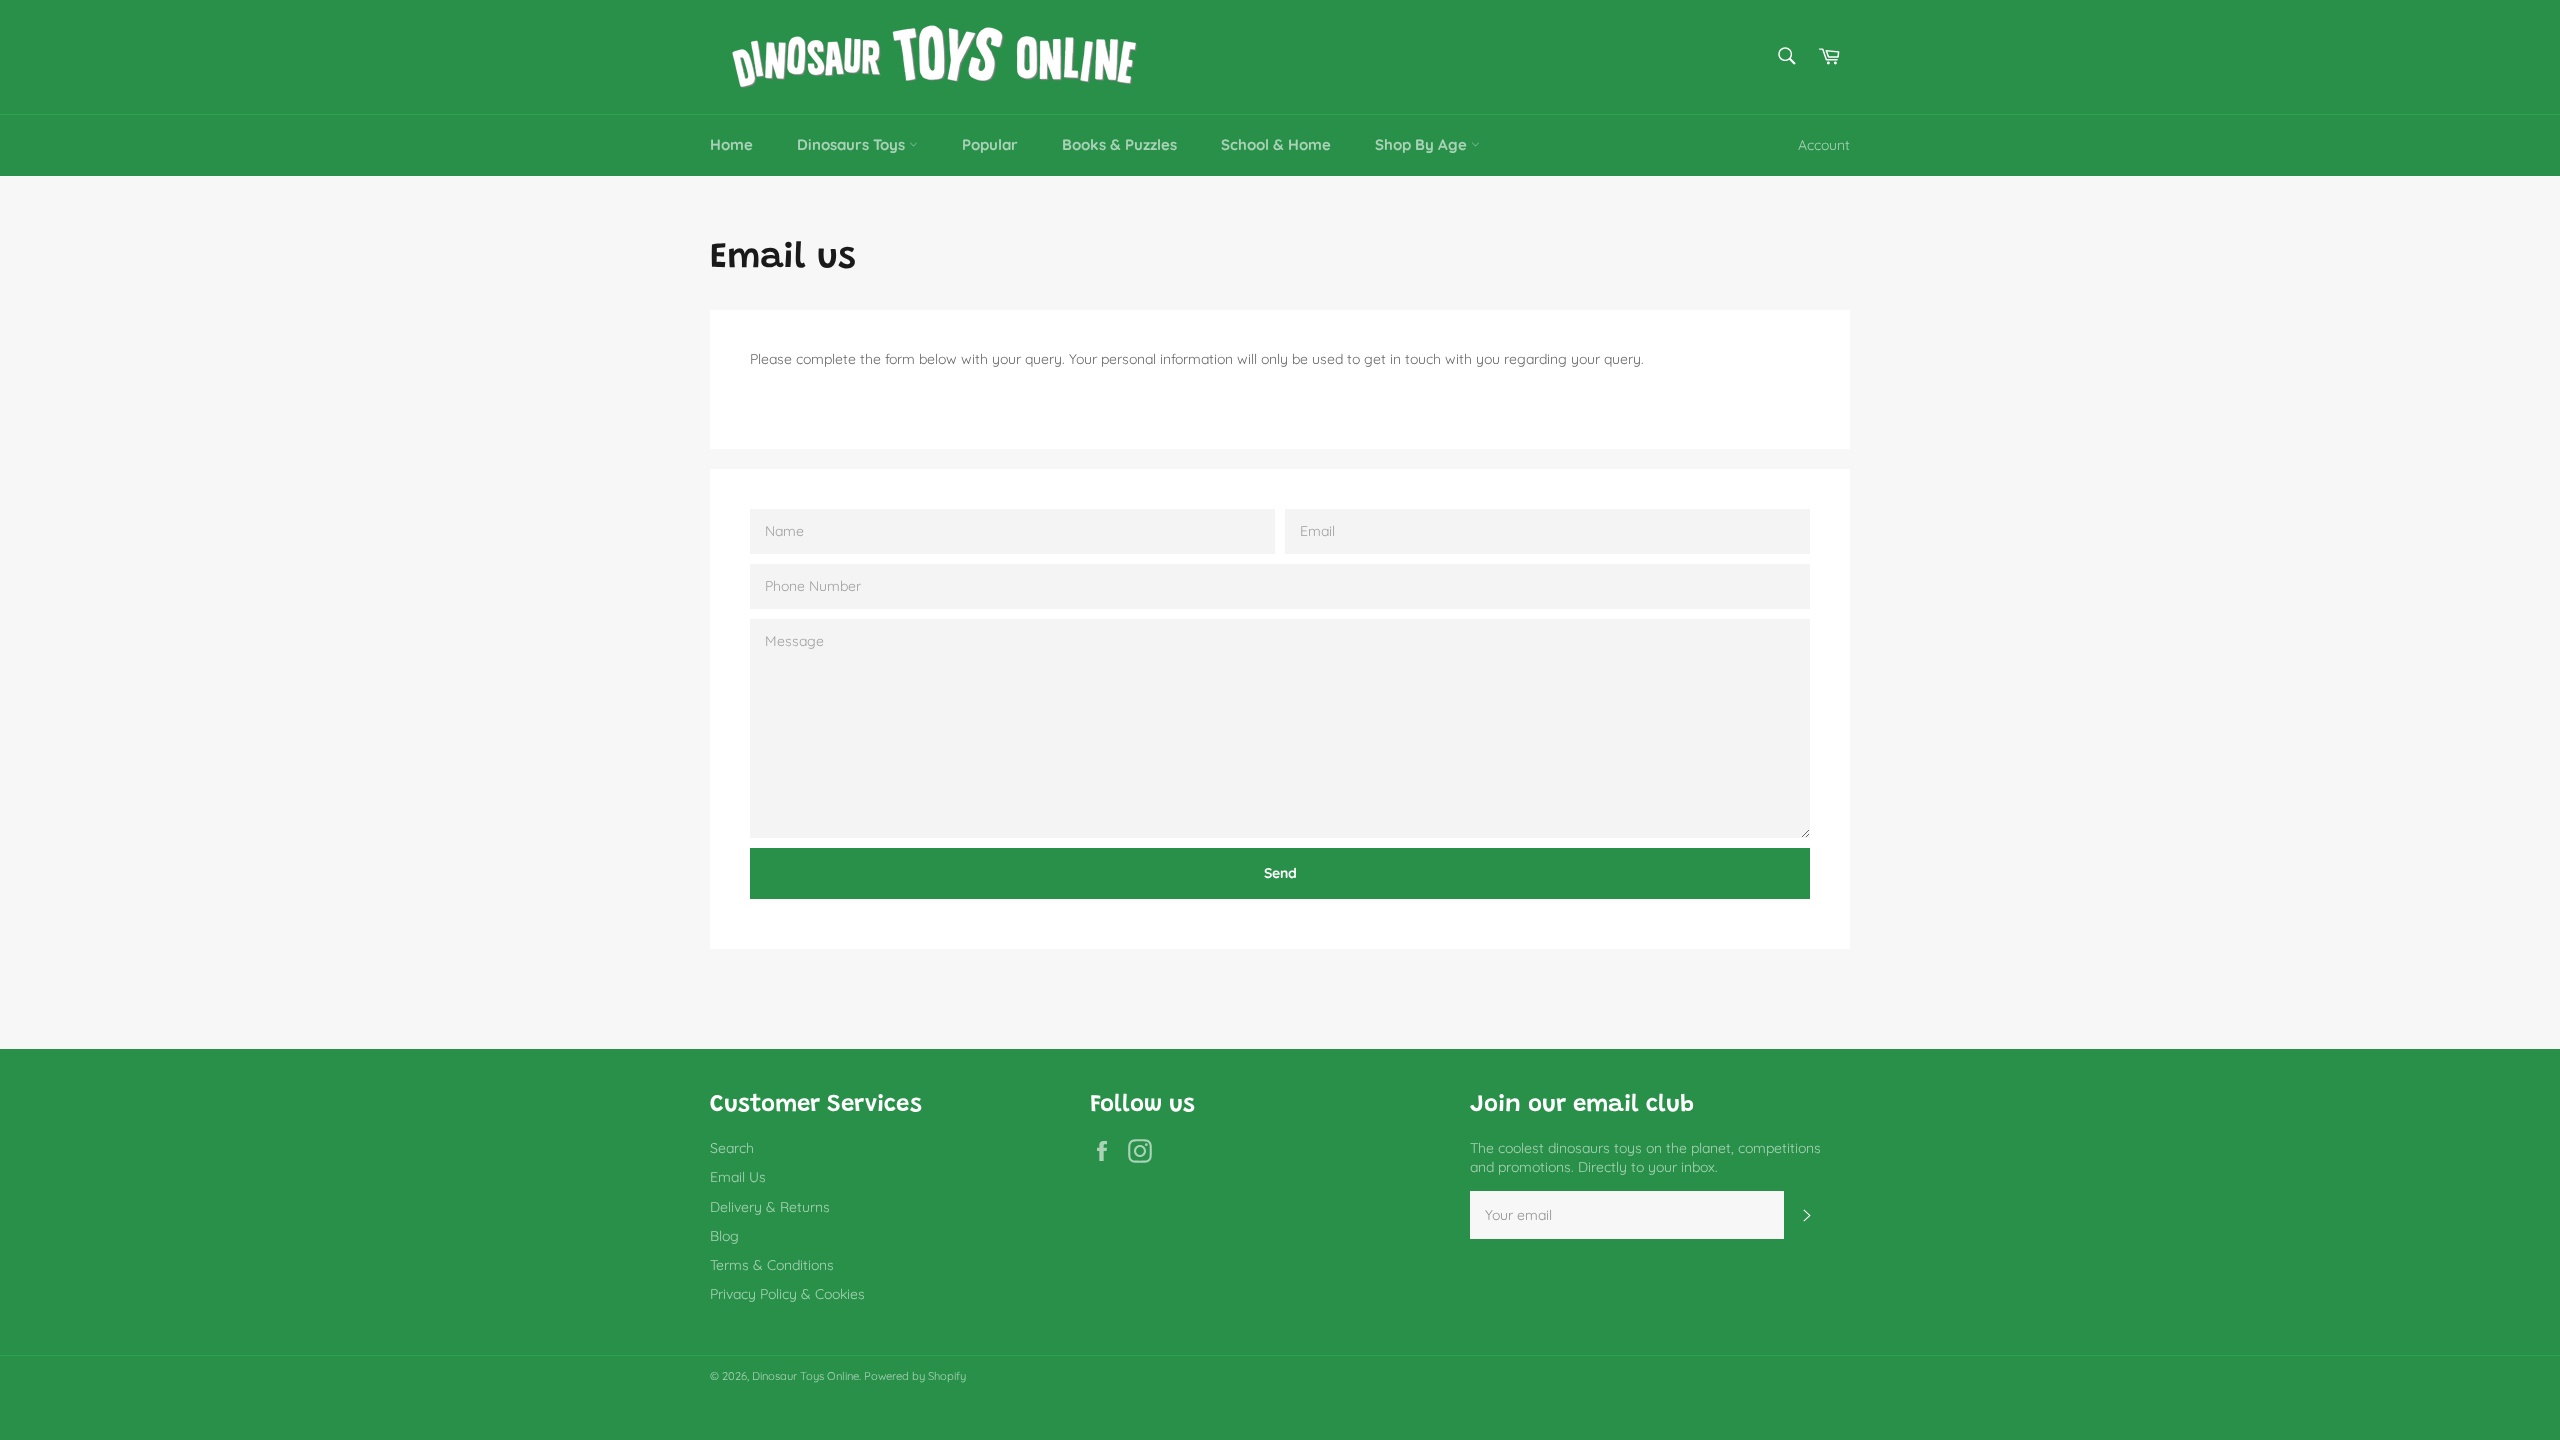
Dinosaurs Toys (853, 144)
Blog (724, 1236)
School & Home (1276, 144)
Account (1824, 145)
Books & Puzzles (1119, 144)
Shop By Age (1423, 144)
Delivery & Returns (770, 1207)
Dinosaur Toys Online (805, 1376)
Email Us (738, 1177)
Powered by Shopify (915, 1376)
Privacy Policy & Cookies (787, 1294)
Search (732, 1148)
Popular (990, 144)
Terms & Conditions (772, 1265)
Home (731, 144)
